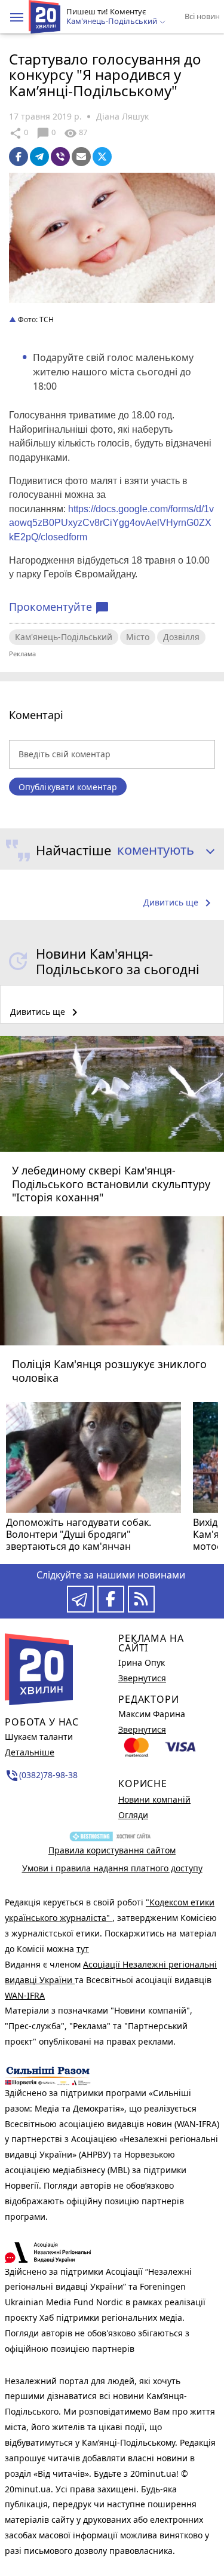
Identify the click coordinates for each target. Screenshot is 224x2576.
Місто (138, 637)
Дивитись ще (179, 903)
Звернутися (142, 1678)
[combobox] (162, 850)
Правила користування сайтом (112, 1850)
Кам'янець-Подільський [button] (113, 22)
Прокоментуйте (59, 607)
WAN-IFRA (25, 1995)
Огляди (133, 1815)
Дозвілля (181, 637)
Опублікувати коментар (68, 787)
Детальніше (30, 1752)
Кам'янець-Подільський (64, 637)
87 (76, 133)
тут (83, 1949)
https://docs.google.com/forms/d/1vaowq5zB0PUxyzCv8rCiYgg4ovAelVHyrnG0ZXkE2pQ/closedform (111, 523)
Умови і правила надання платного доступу (112, 1868)
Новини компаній (154, 1799)
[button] (17, 17)
